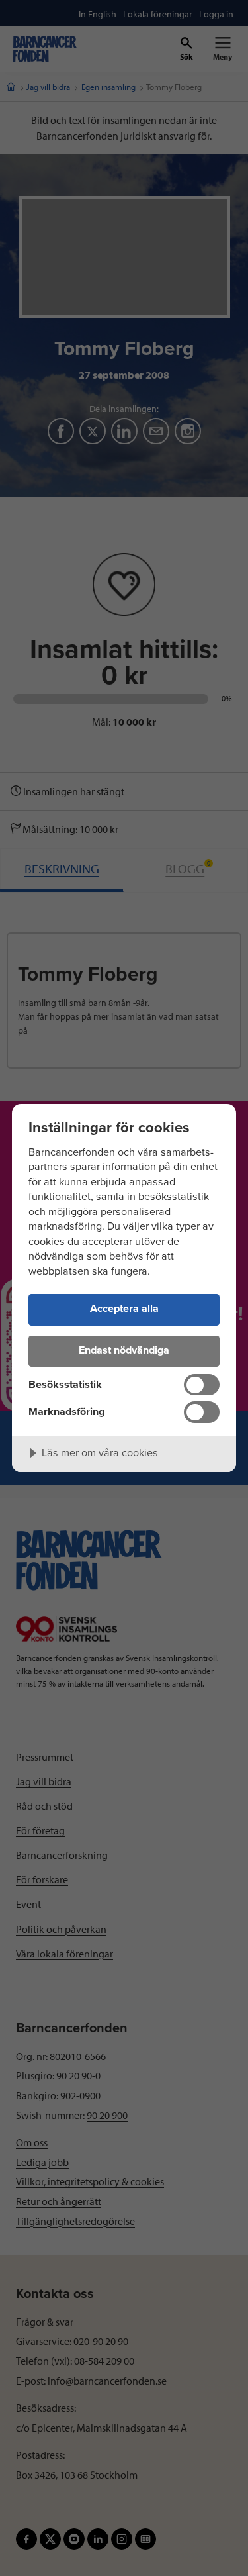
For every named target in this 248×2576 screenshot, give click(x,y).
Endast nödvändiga (124, 1350)
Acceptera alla (124, 1309)
